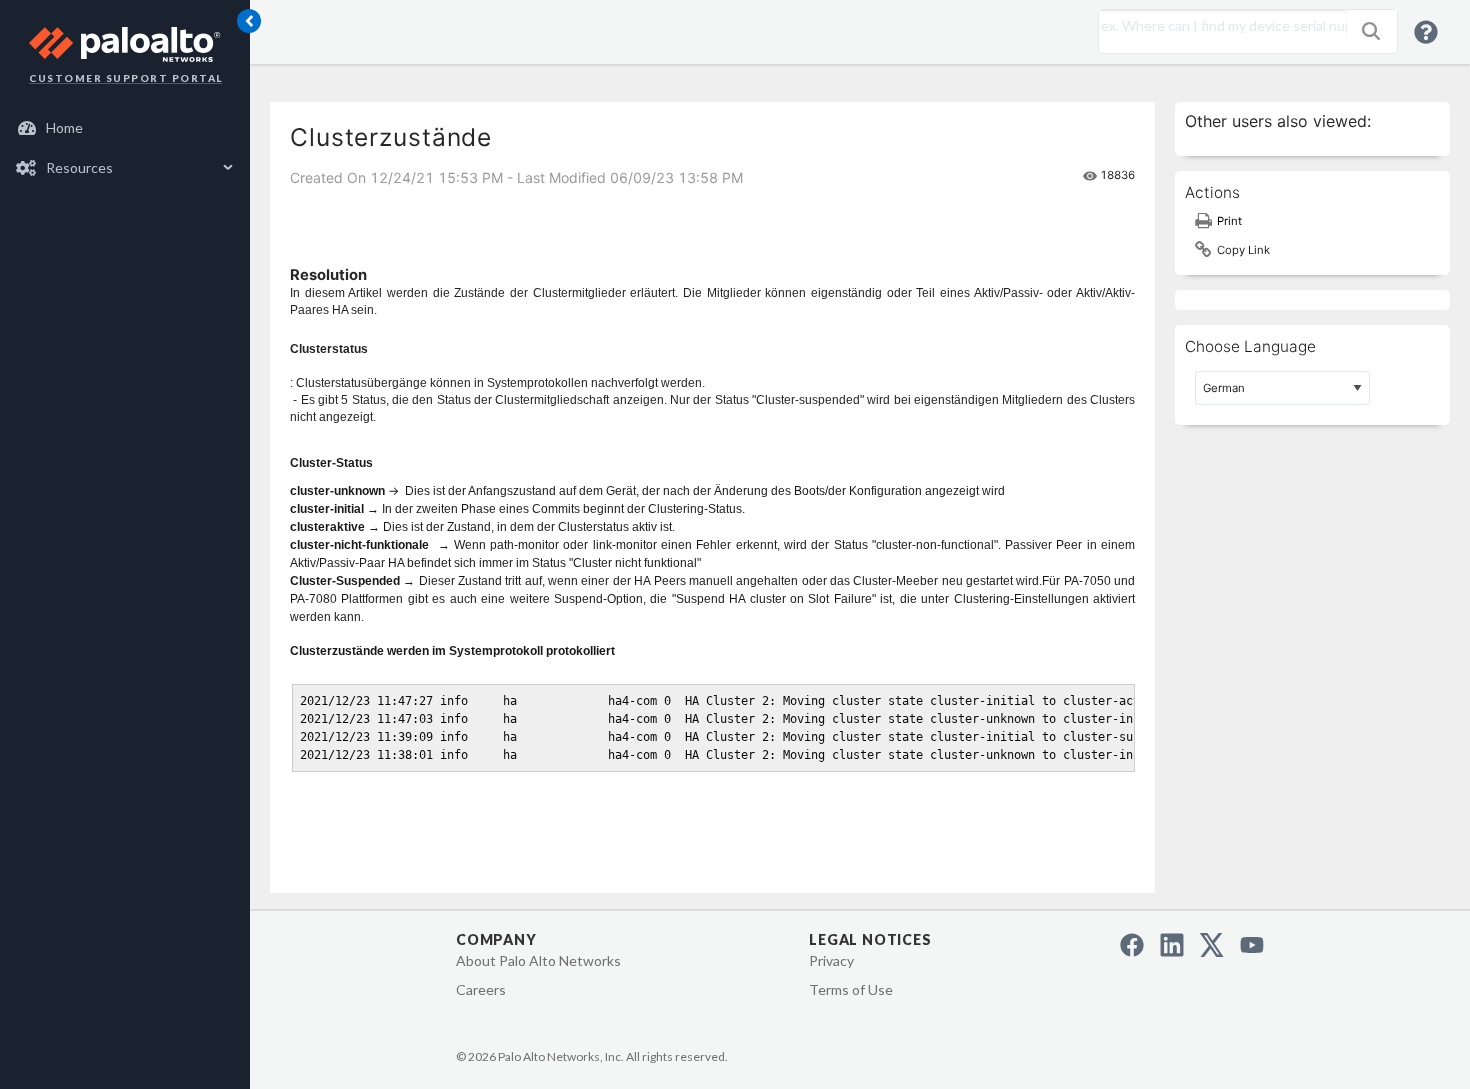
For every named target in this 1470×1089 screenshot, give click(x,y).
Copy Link (1243, 250)
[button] (1371, 31)
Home (64, 127)
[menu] (125, 148)
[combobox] (1218, 26)
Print (1229, 221)
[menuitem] (125, 128)
